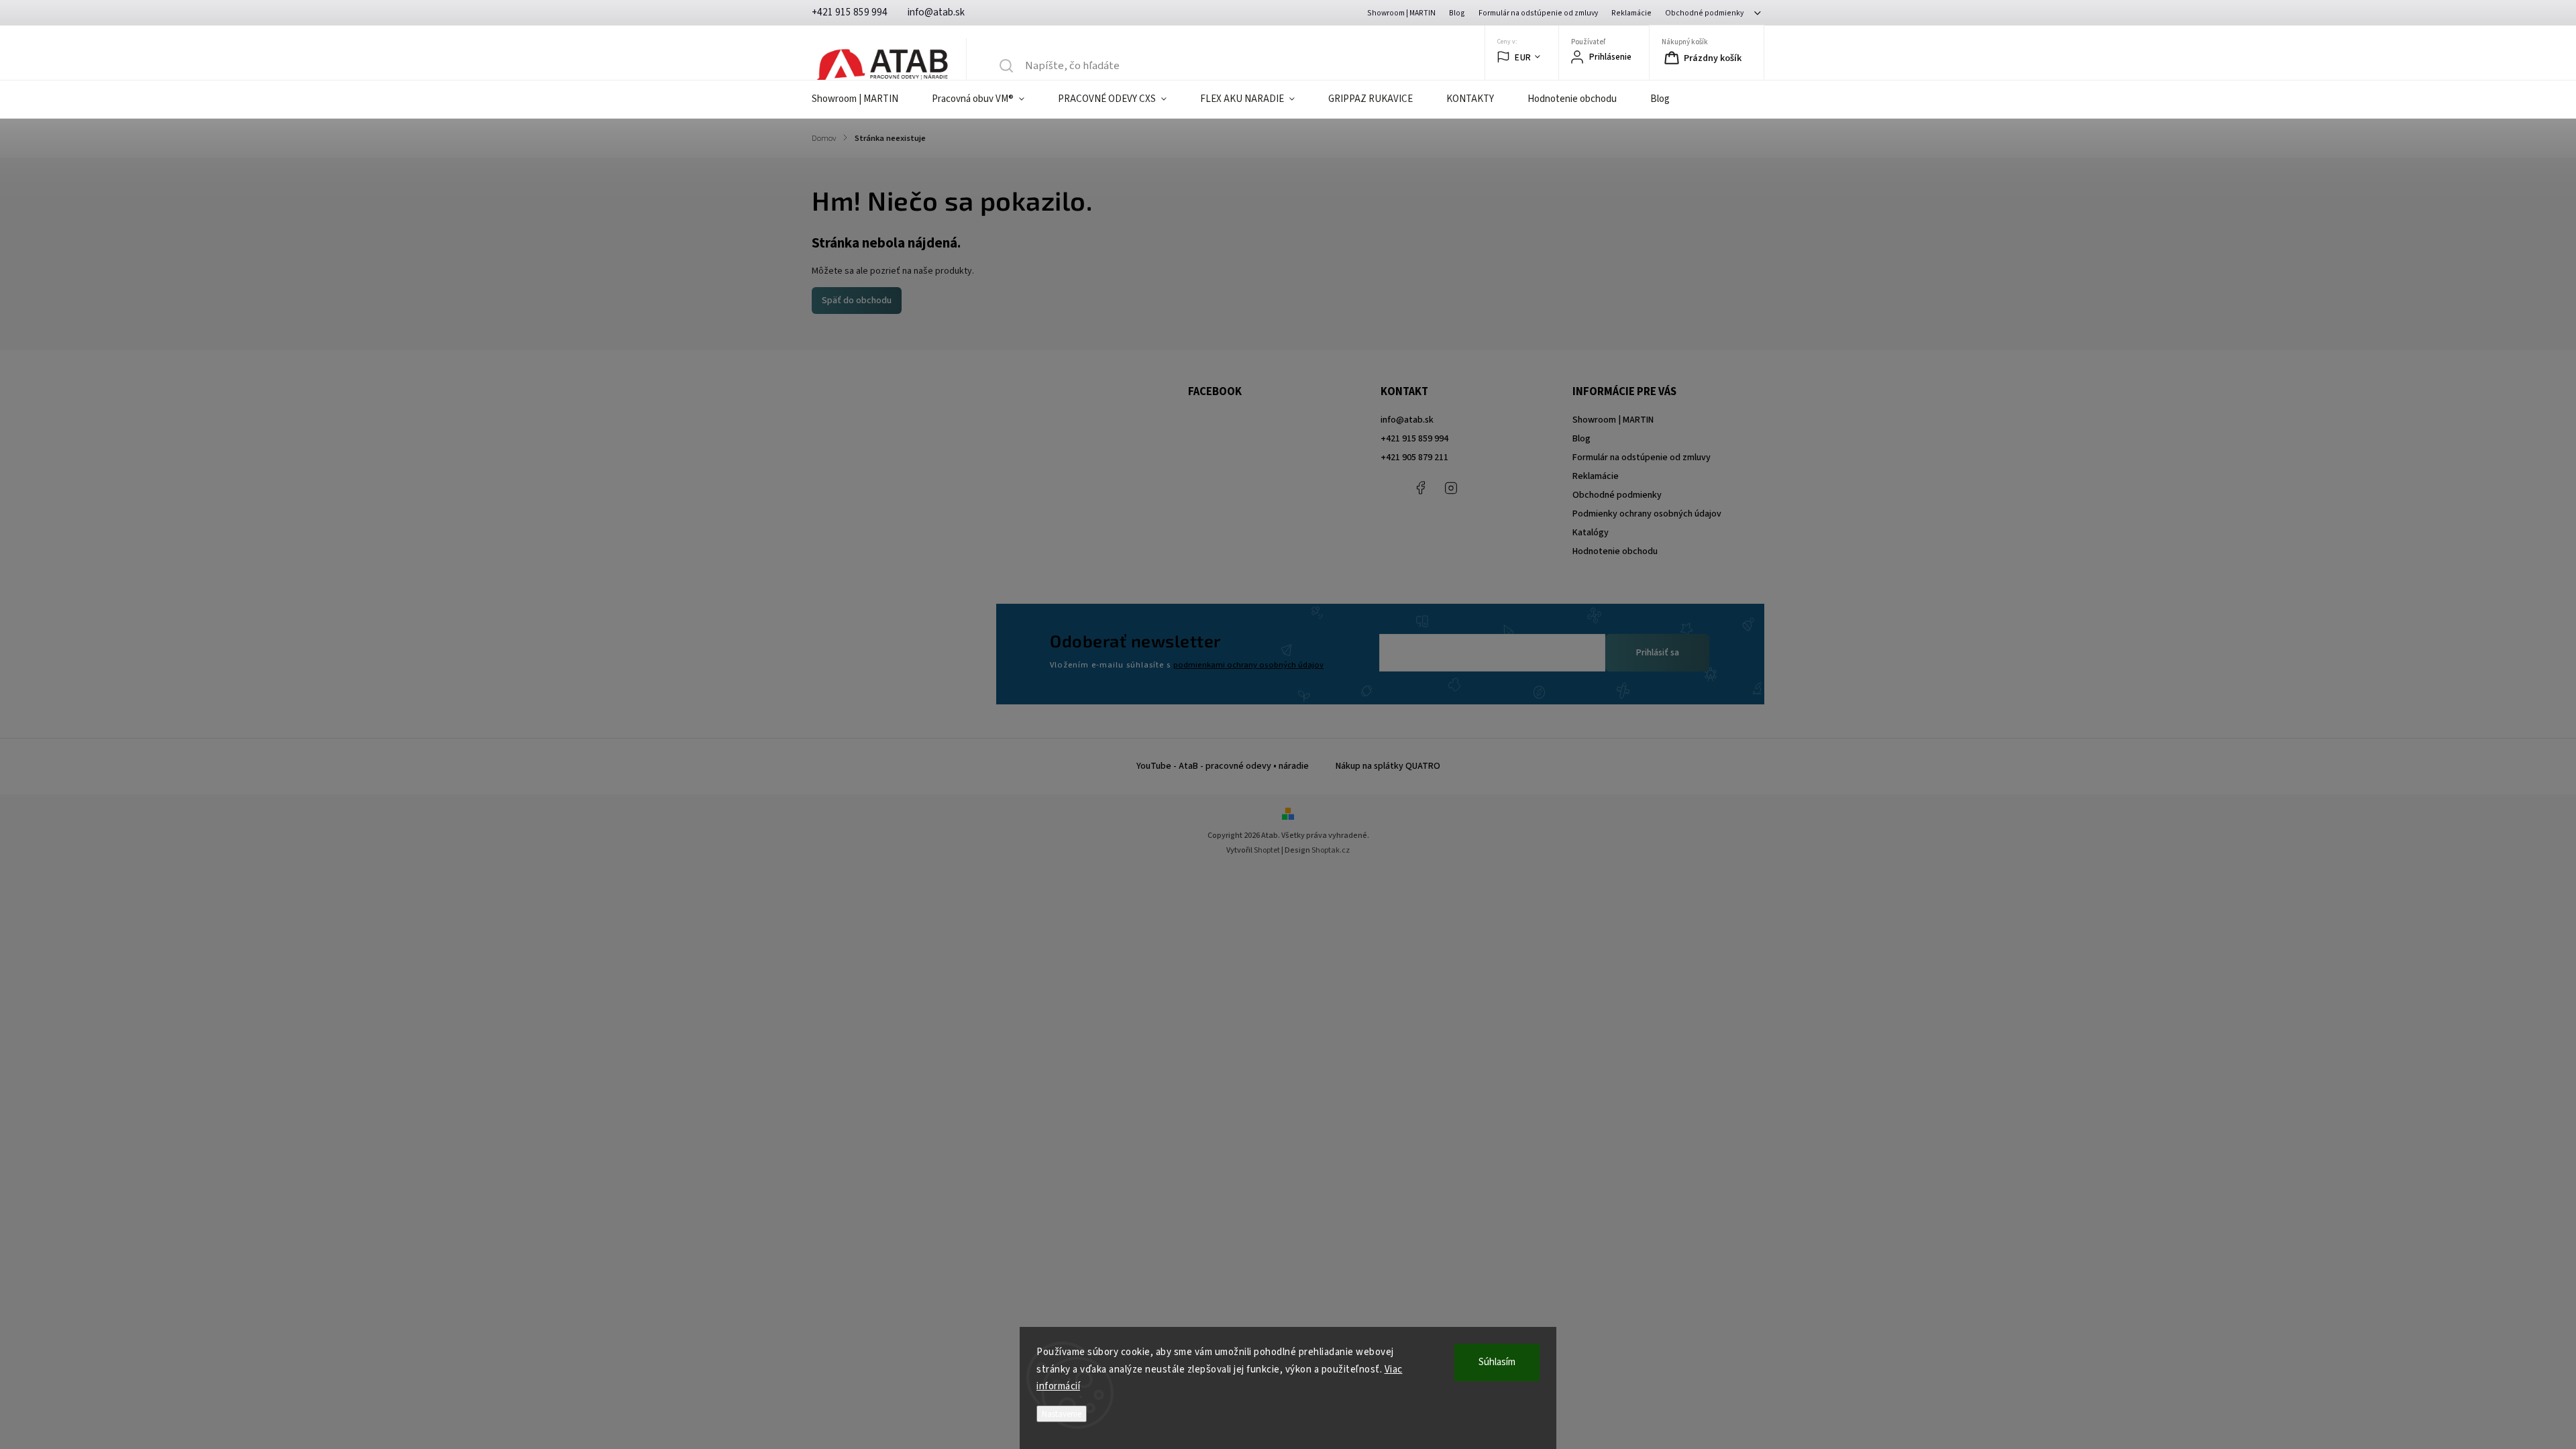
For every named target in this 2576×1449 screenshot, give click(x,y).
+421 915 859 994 (1414, 439)
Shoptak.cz (1331, 850)
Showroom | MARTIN (1401, 13)
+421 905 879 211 (1414, 458)
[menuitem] (863, 99)
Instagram (1451, 488)
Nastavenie (1062, 1414)
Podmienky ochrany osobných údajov (1647, 514)
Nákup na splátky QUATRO (1388, 766)
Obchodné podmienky (1704, 13)
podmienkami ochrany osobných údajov (1248, 665)
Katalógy (1591, 533)
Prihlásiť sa (1658, 653)
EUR (1523, 57)
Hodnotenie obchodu (1615, 551)
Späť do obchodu (857, 301)
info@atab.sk (1407, 420)
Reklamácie (1631, 13)
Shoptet (1267, 850)
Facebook (1421, 488)
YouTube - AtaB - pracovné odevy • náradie (1223, 766)
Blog (1457, 13)
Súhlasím (1497, 1362)
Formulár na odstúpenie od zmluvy (1538, 13)
